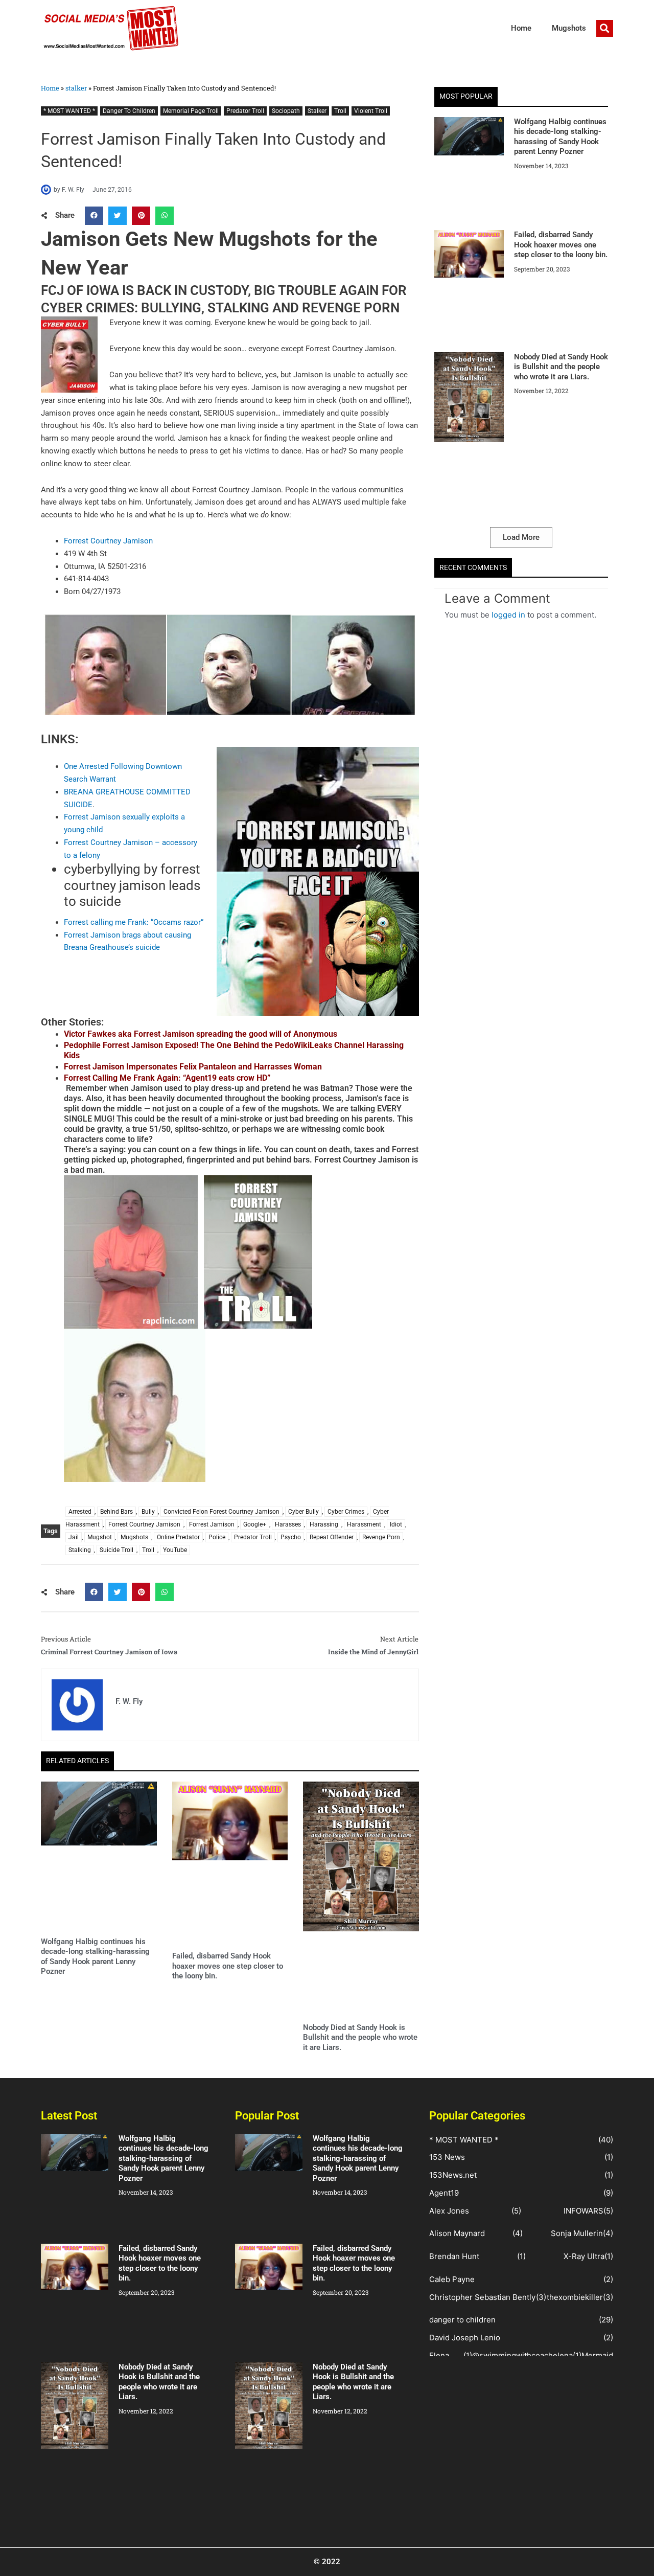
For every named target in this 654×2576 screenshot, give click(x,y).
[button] (605, 28)
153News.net (453, 2175)
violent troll (371, 111)
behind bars (116, 1512)
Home (521, 28)
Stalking (80, 1550)
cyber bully (303, 1512)
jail (74, 1537)
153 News (447, 2157)
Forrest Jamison (212, 1524)
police (217, 1537)
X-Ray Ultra (584, 2256)
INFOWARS (583, 2211)
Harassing (324, 1524)
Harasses (288, 1524)
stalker (76, 88)
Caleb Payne (452, 2279)
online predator (178, 1537)
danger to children (129, 111)
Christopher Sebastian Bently (482, 2297)
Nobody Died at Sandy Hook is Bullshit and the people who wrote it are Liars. (360, 2037)
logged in (508, 615)
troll (340, 111)
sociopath (286, 111)
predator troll (245, 111)
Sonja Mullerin (577, 2233)
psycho (291, 1537)
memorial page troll (191, 111)
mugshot (100, 1537)
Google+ (255, 1524)
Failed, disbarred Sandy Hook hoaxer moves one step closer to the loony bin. (228, 1966)
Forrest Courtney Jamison (108, 541)
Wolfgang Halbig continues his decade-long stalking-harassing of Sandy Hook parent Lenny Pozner (95, 1957)
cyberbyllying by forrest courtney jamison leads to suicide (132, 885)
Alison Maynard (457, 2233)
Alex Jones (449, 2211)
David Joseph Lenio (465, 2338)
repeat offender (332, 1537)
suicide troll (116, 1550)
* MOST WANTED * (69, 111)
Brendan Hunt (454, 2256)
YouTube (175, 1550)
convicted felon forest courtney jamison (221, 1512)
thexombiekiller (575, 2297)
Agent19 (444, 2193)
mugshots (134, 1537)
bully (148, 1512)
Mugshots (569, 28)
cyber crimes (346, 1512)
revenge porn (381, 1537)
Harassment (364, 1524)
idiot (396, 1524)
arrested (80, 1512)
